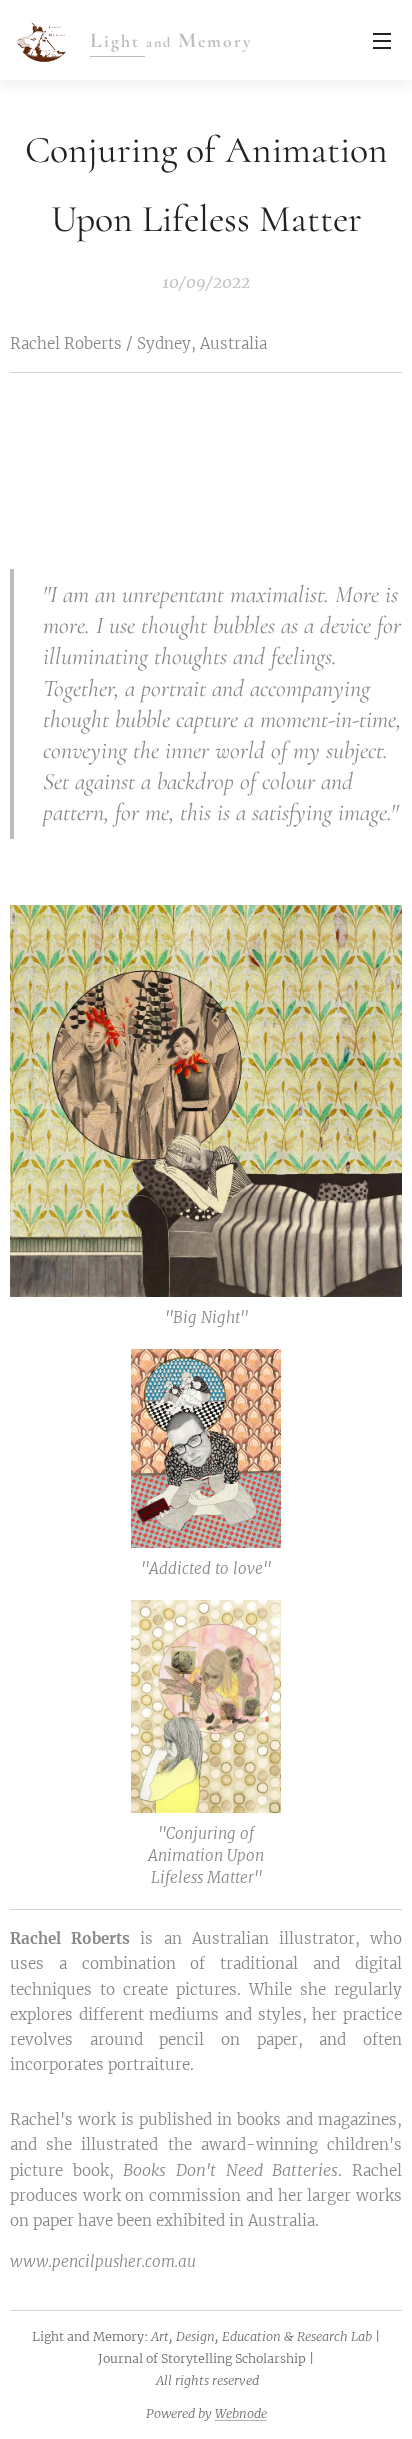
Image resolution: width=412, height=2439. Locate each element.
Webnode (241, 2413)
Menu (382, 40)
